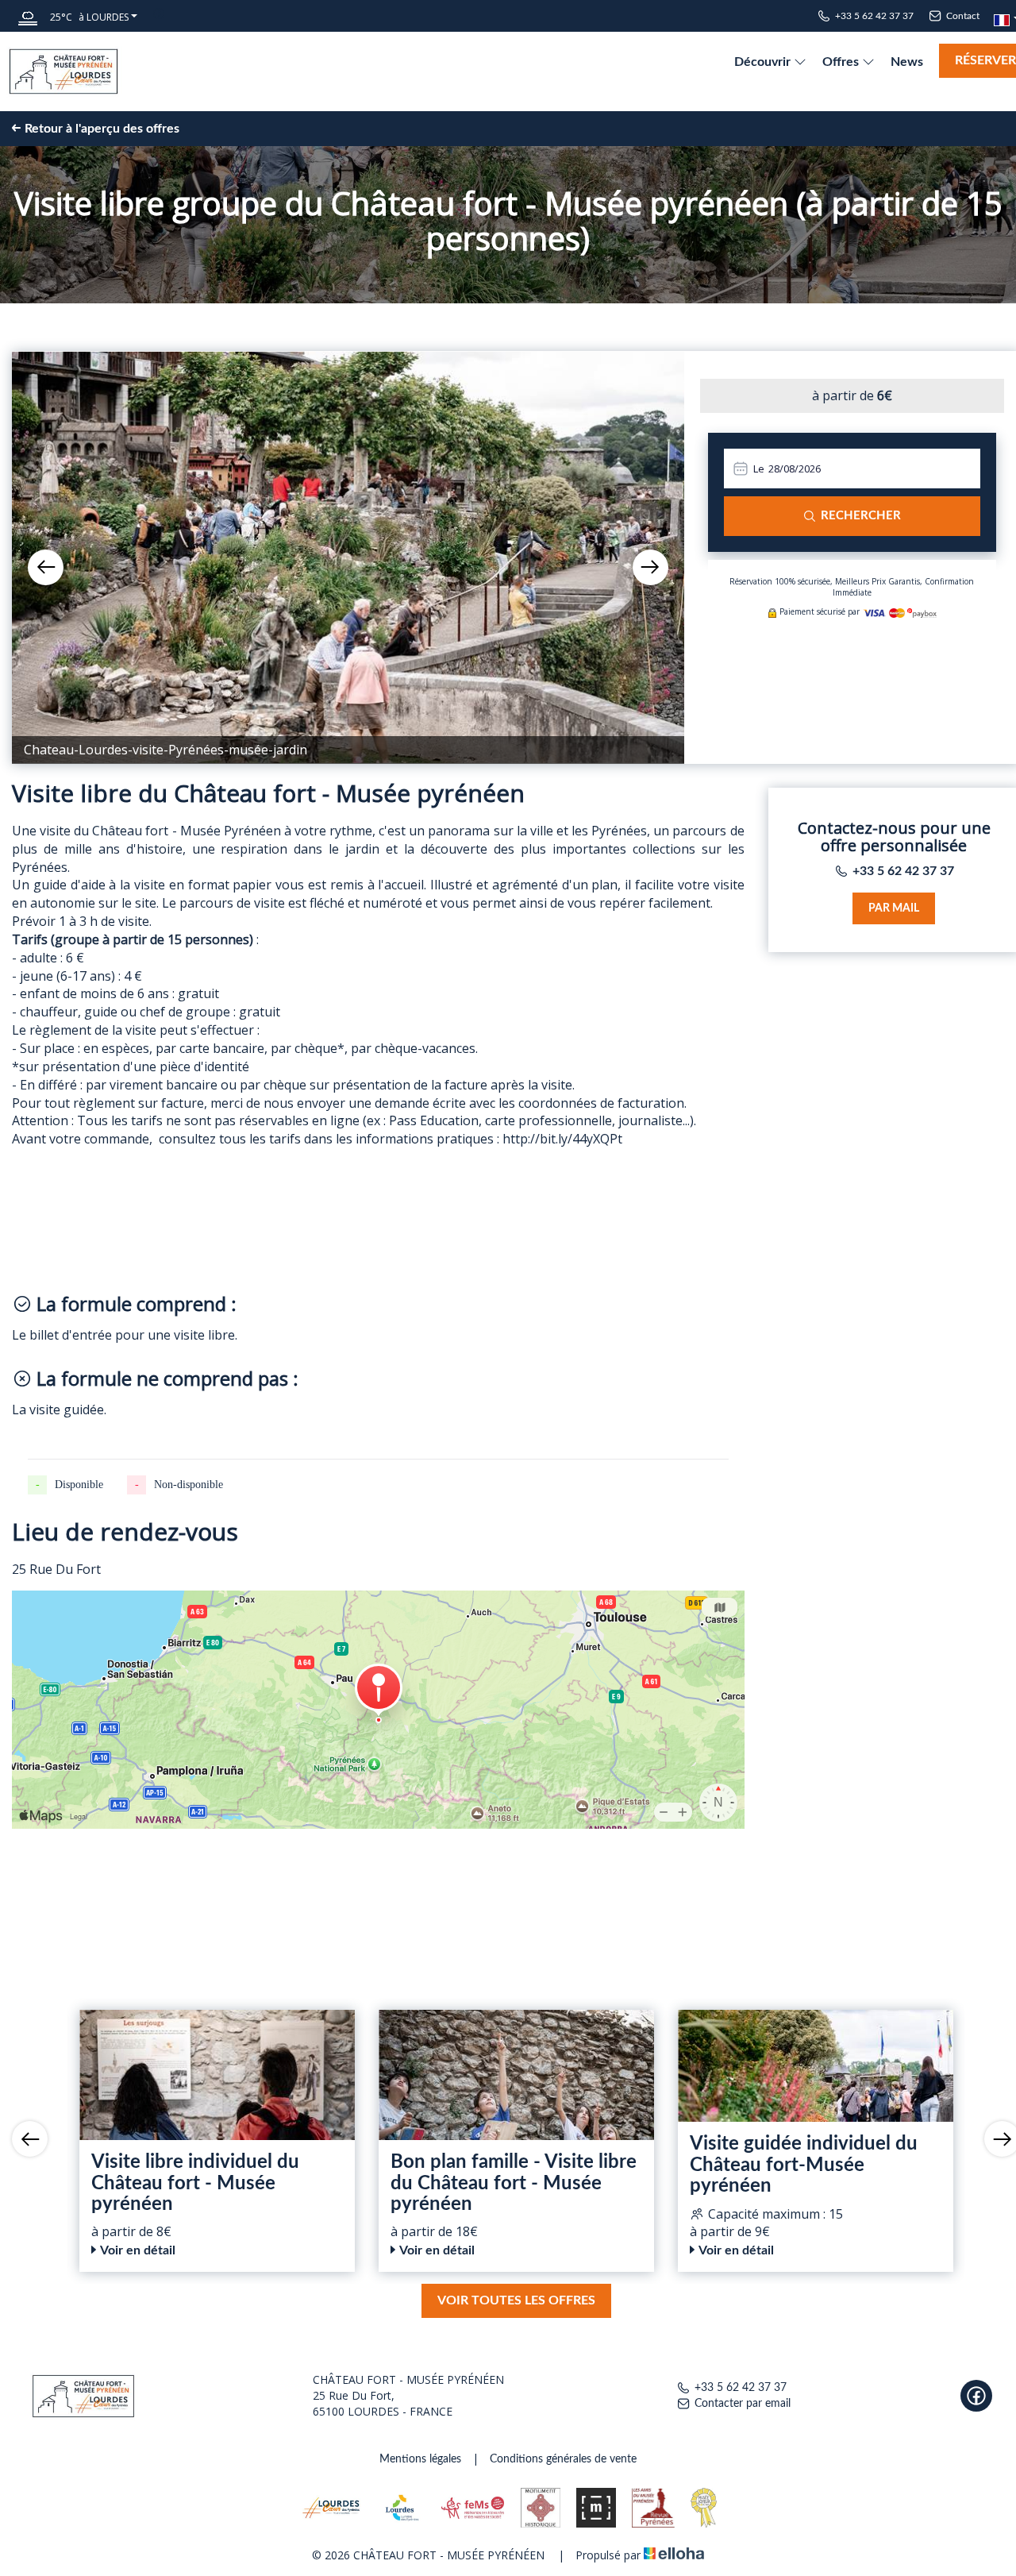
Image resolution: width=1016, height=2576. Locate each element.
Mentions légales (420, 2459)
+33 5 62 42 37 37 (741, 2388)
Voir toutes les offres (516, 2300)
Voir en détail (138, 2250)
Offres (842, 62)
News (907, 62)
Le (759, 469)
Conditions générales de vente (563, 2459)
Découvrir (764, 62)
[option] (348, 557)
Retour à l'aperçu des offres (102, 129)
